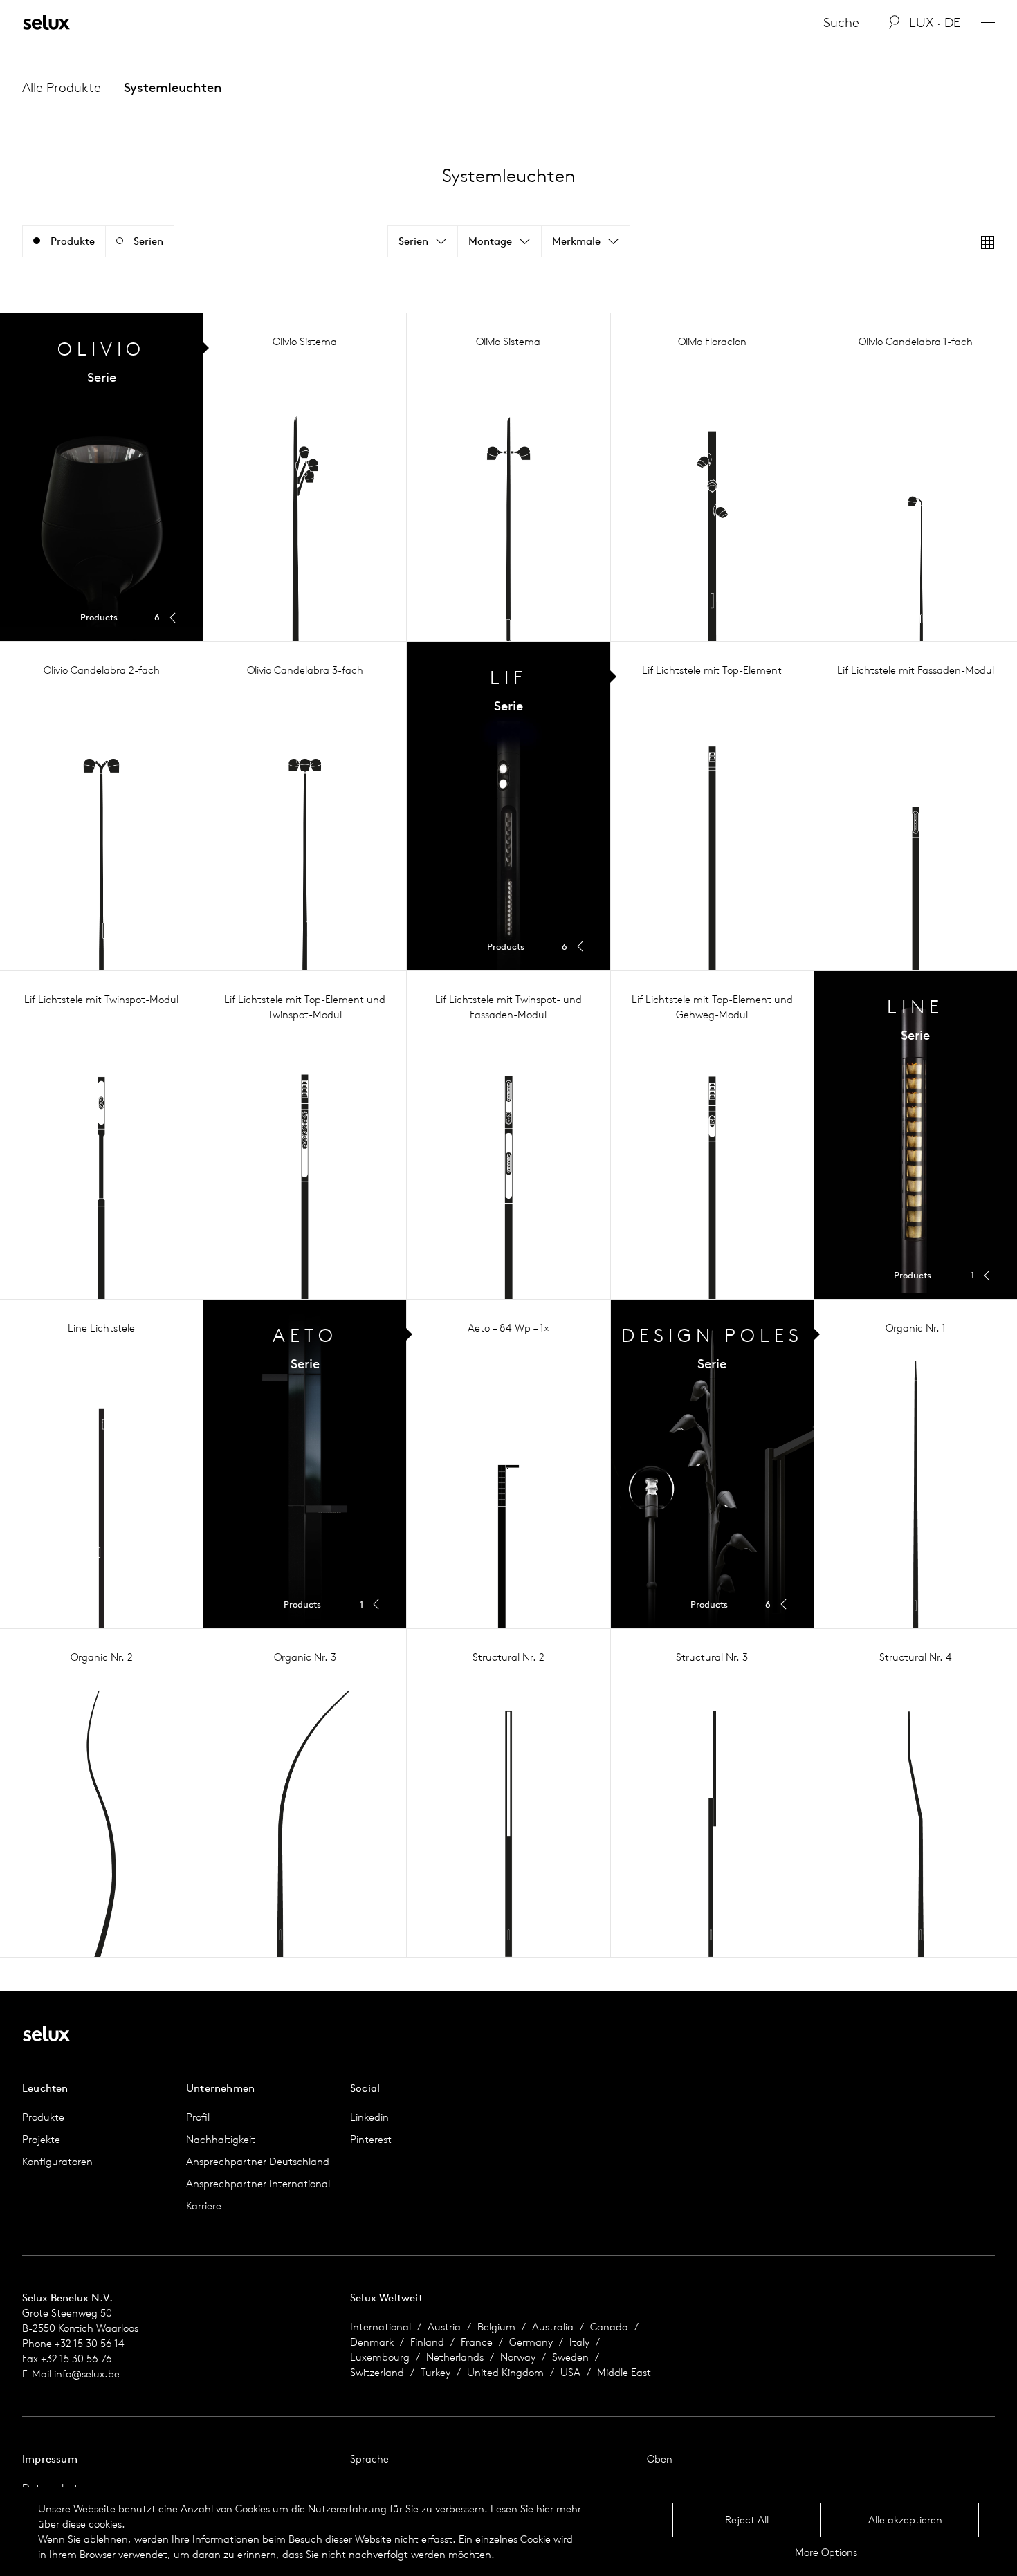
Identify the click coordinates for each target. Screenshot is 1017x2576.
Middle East (624, 2372)
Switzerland (377, 2372)
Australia (553, 2327)
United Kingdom (505, 2372)
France (477, 2342)
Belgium (496, 2327)
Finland (427, 2342)
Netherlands (455, 2357)
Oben (660, 2459)
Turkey (436, 2372)
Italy (579, 2342)
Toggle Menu (101, 477)
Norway (518, 2357)
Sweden (570, 2357)
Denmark (372, 2342)
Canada (609, 2327)
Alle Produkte (62, 87)
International (381, 2327)
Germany (531, 2342)
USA (570, 2372)
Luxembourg (380, 2357)
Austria (444, 2327)
